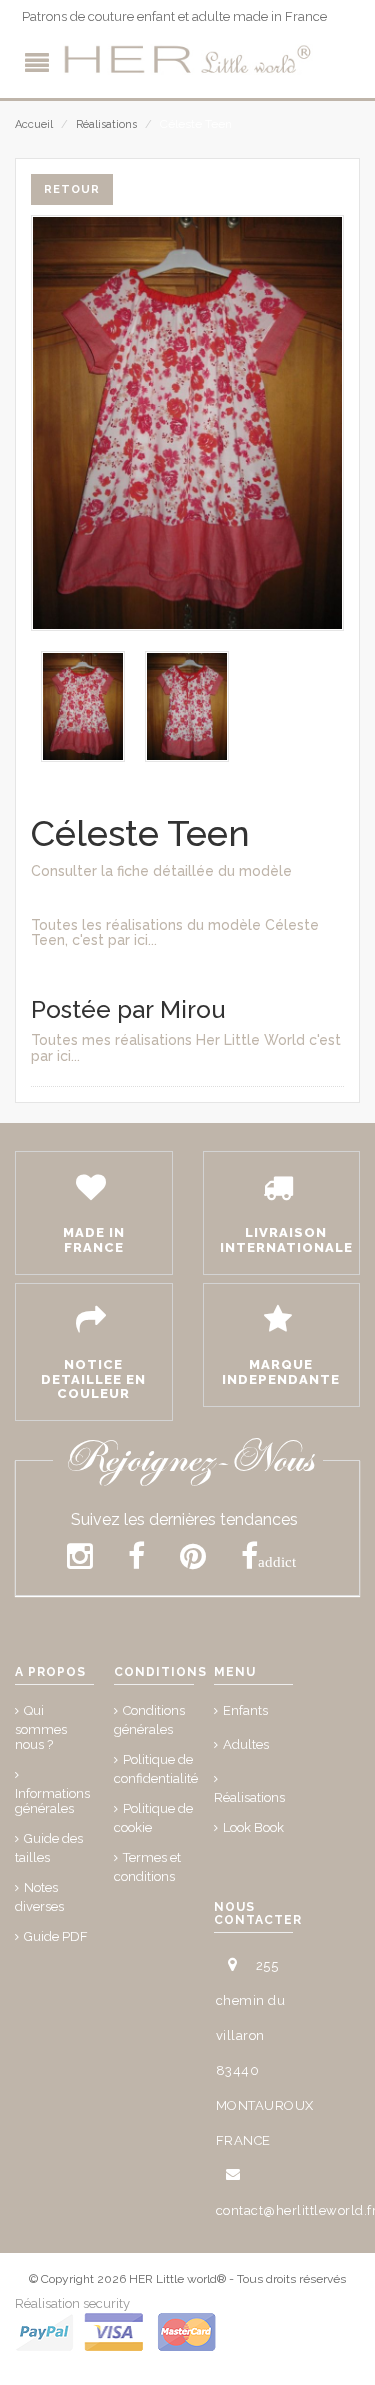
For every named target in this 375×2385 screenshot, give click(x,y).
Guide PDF (56, 1936)
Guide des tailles (49, 1848)
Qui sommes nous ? (41, 1727)
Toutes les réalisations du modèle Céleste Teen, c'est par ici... (175, 932)
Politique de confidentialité (156, 1769)
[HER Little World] (188, 60)
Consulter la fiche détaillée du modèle (161, 871)
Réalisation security (72, 2303)
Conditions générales (149, 1720)
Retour (72, 189)
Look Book (253, 1827)
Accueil (34, 124)
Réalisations (106, 124)
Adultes (246, 1744)
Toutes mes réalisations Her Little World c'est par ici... (186, 1047)
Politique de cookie (153, 1818)
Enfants (245, 1710)
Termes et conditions (147, 1867)
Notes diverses (39, 1897)
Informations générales (52, 1801)
